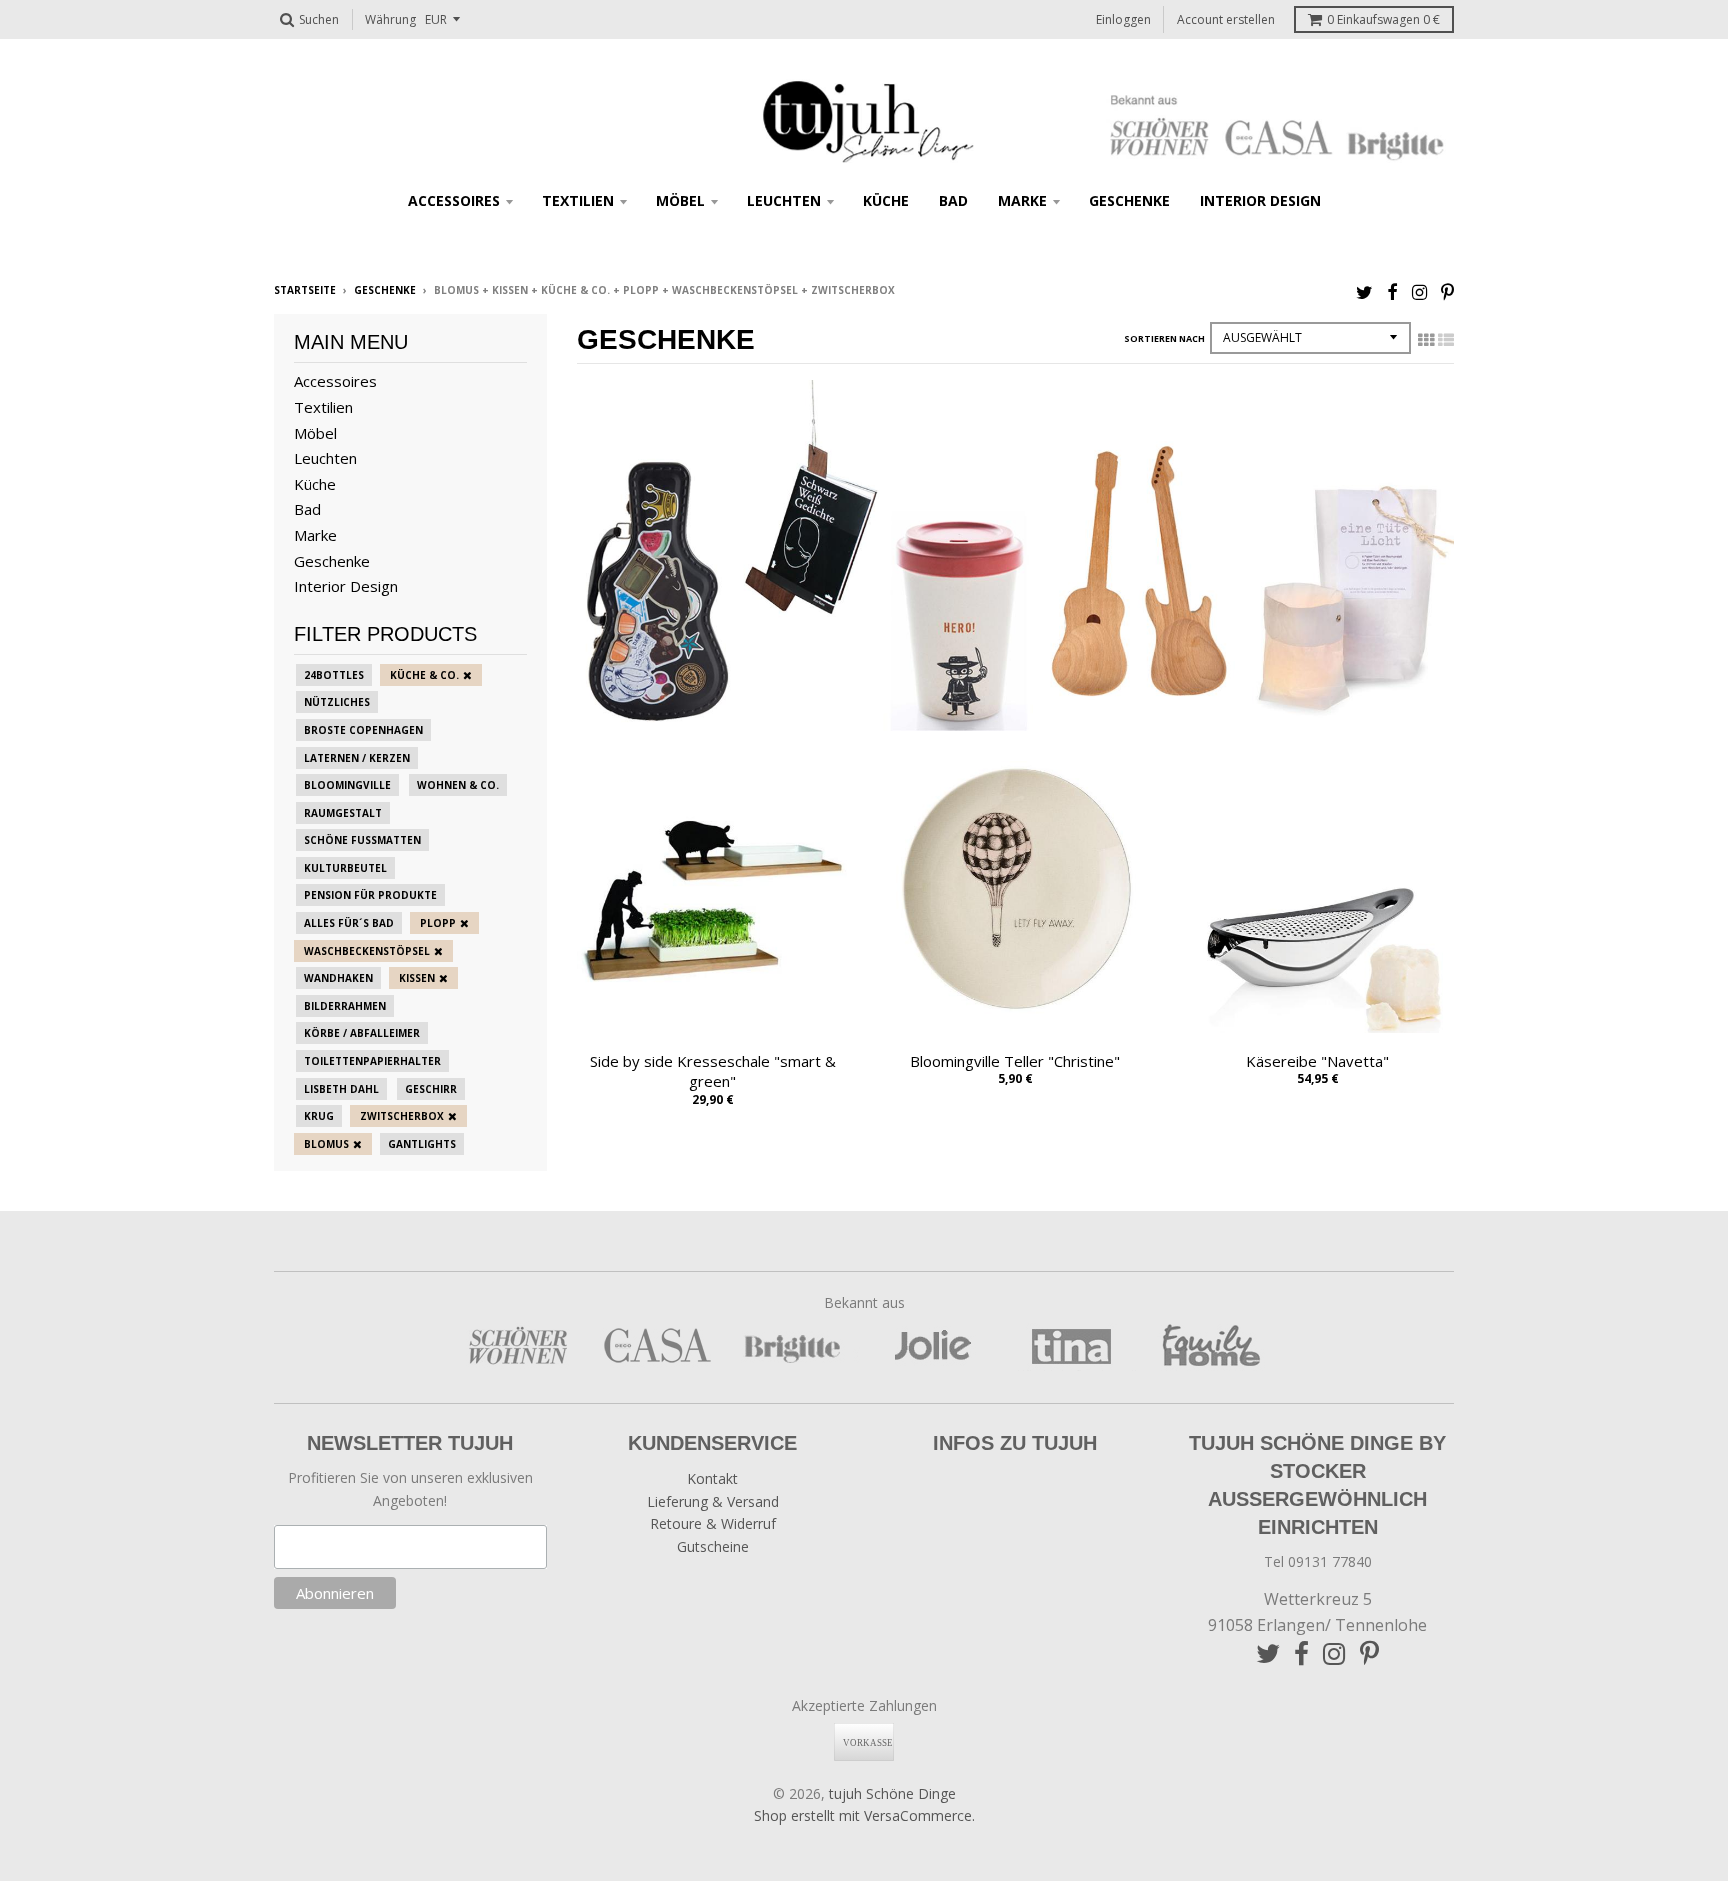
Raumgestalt (343, 813)
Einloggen (1123, 19)
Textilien (578, 200)
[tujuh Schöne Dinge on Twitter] (1364, 291)
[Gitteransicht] (1426, 340)
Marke (1022, 200)
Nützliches (337, 702)
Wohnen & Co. (458, 785)
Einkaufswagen (1383, 19)
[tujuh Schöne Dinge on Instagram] (1419, 291)
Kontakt (712, 1478)
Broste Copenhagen (363, 730)
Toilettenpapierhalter (372, 1061)
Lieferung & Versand (713, 1501)
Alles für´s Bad (349, 923)
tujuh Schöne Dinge (892, 1793)
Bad (953, 200)
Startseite (305, 290)
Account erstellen (1226, 19)
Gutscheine (713, 1546)
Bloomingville (347, 785)
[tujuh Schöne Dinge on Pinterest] (1447, 291)
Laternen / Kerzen (357, 758)
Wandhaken (338, 978)
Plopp (438, 923)
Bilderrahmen (345, 1006)
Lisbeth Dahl (341, 1089)
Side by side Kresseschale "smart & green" (713, 1071)
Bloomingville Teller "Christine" (1015, 1061)
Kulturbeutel (345, 868)
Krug (319, 1116)
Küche (886, 200)
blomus (326, 1144)
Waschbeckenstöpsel (367, 951)
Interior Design (1260, 200)
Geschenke (1129, 200)
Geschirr (431, 1089)
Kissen (417, 978)
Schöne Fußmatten (362, 840)
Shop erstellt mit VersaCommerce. (864, 1815)
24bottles (334, 675)
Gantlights (422, 1144)
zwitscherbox (402, 1116)
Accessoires (454, 200)
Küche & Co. (424, 675)
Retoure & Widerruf (713, 1523)
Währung (390, 19)
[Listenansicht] (1446, 340)
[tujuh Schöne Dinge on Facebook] (1392, 291)
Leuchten (784, 200)
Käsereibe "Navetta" (1317, 1061)
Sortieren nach (1164, 338)
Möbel (680, 200)
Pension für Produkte (370, 895)
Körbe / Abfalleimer (362, 1033)
